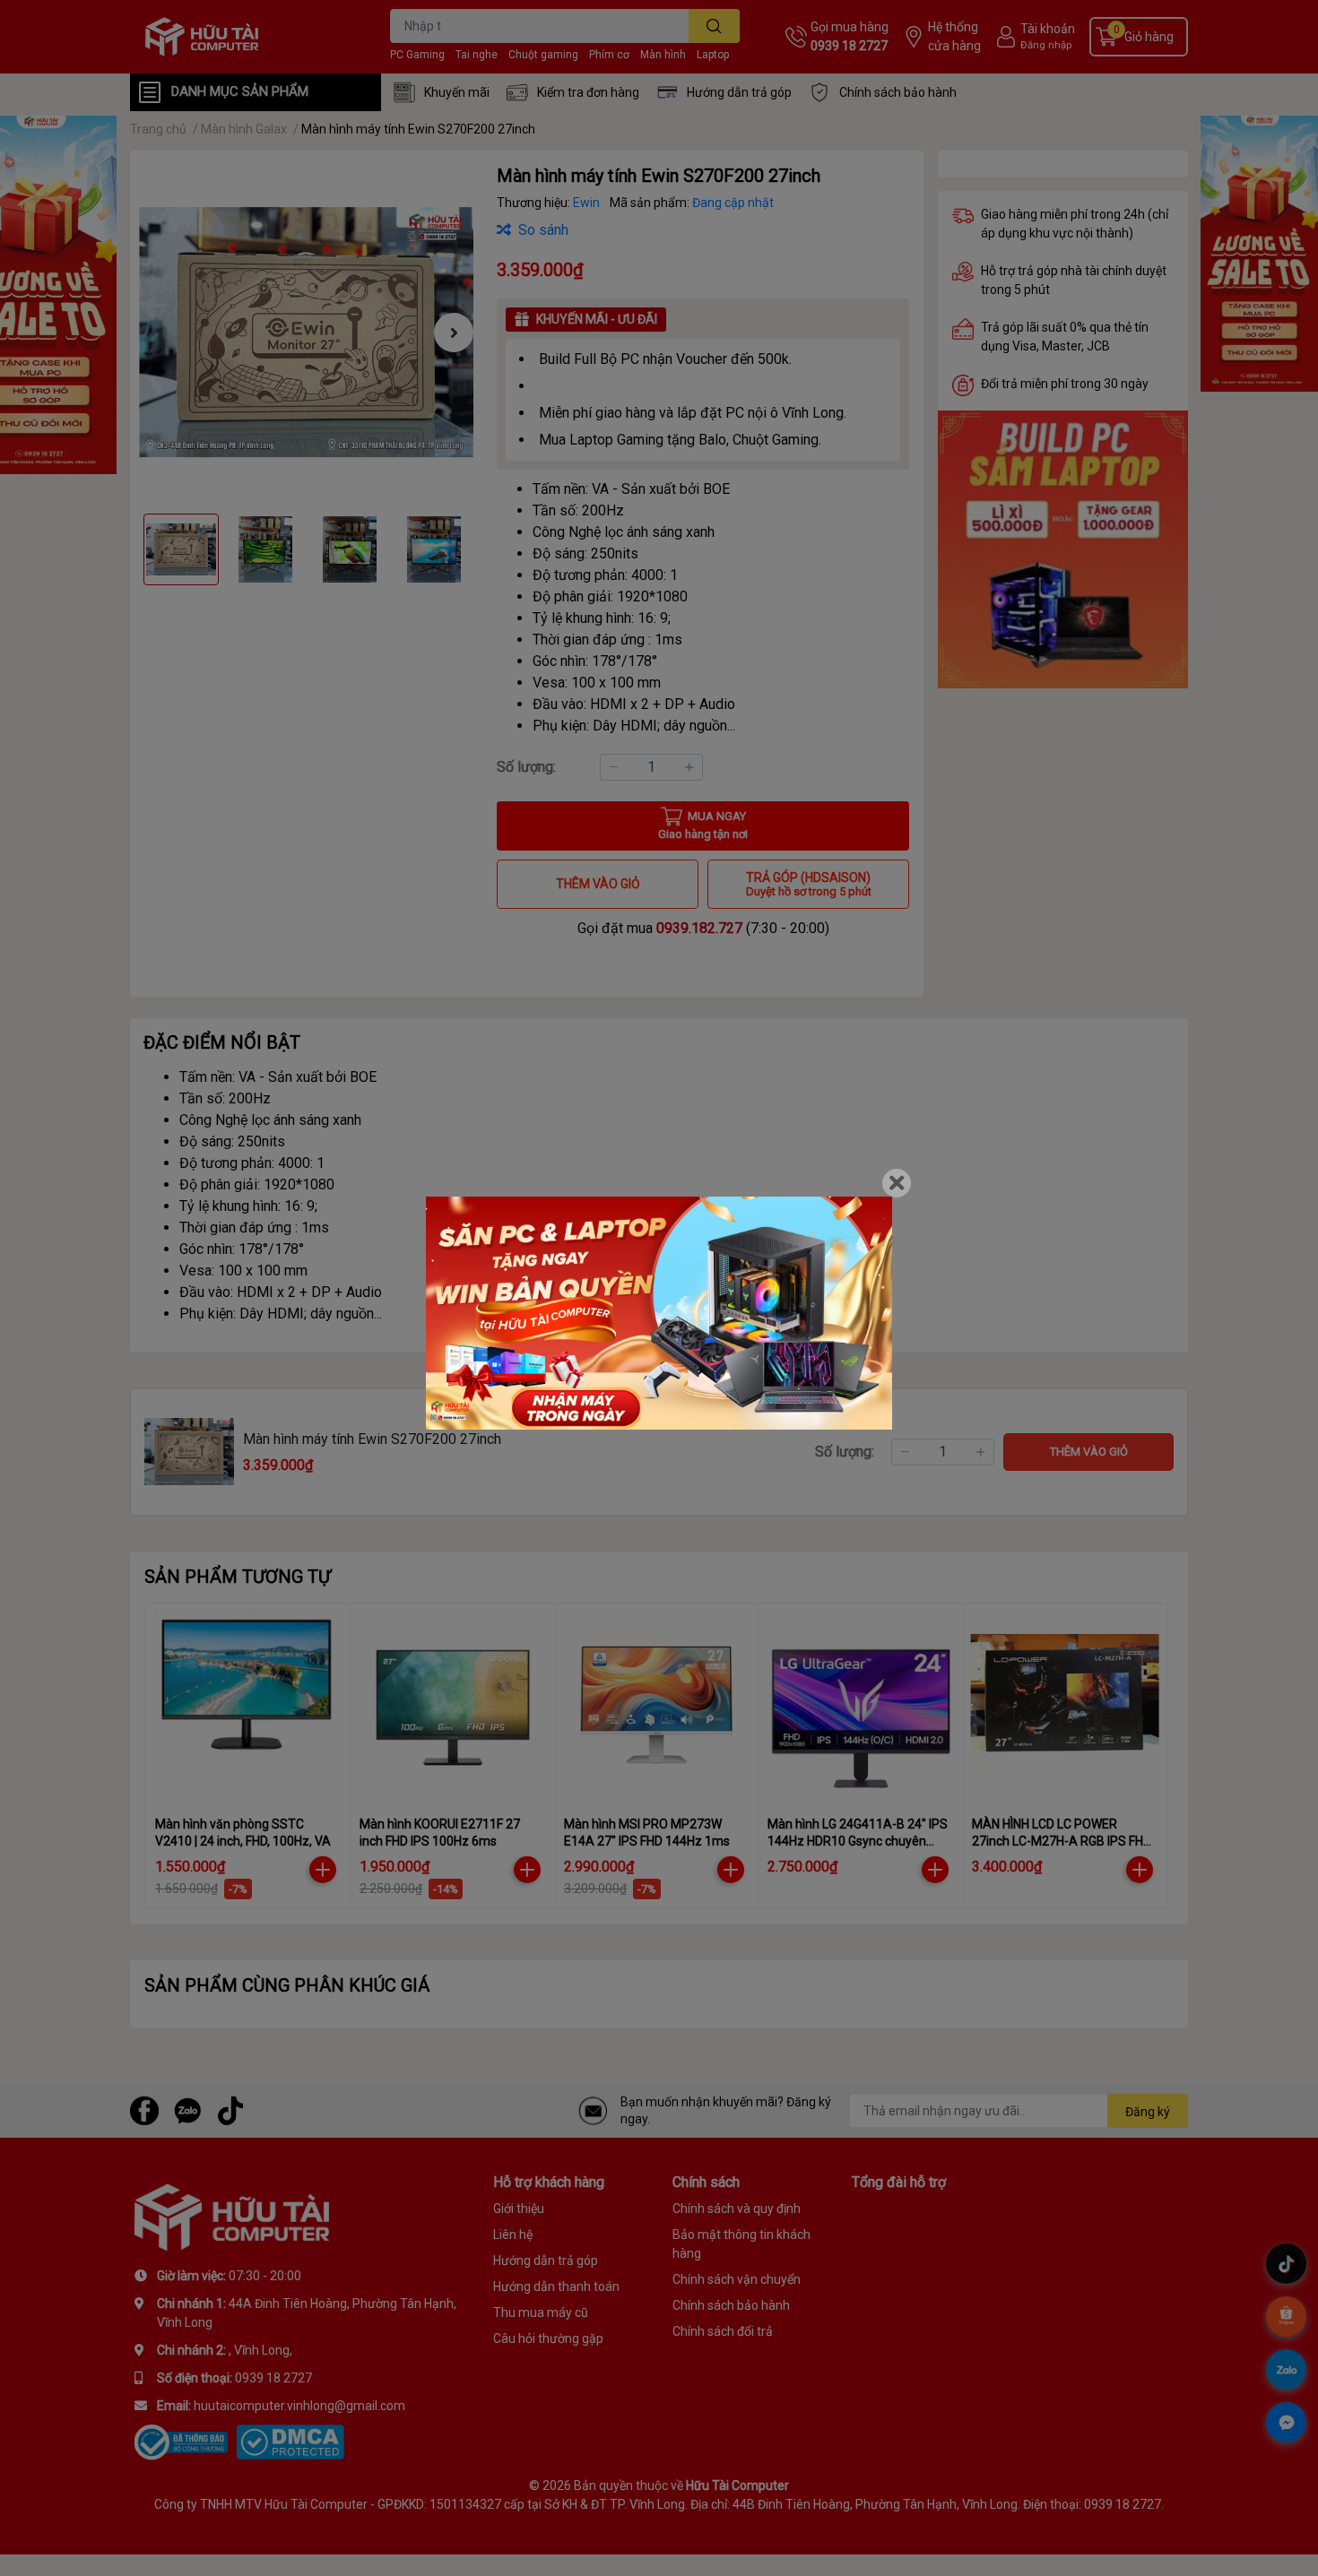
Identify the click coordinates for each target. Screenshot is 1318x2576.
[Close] (897, 1183)
